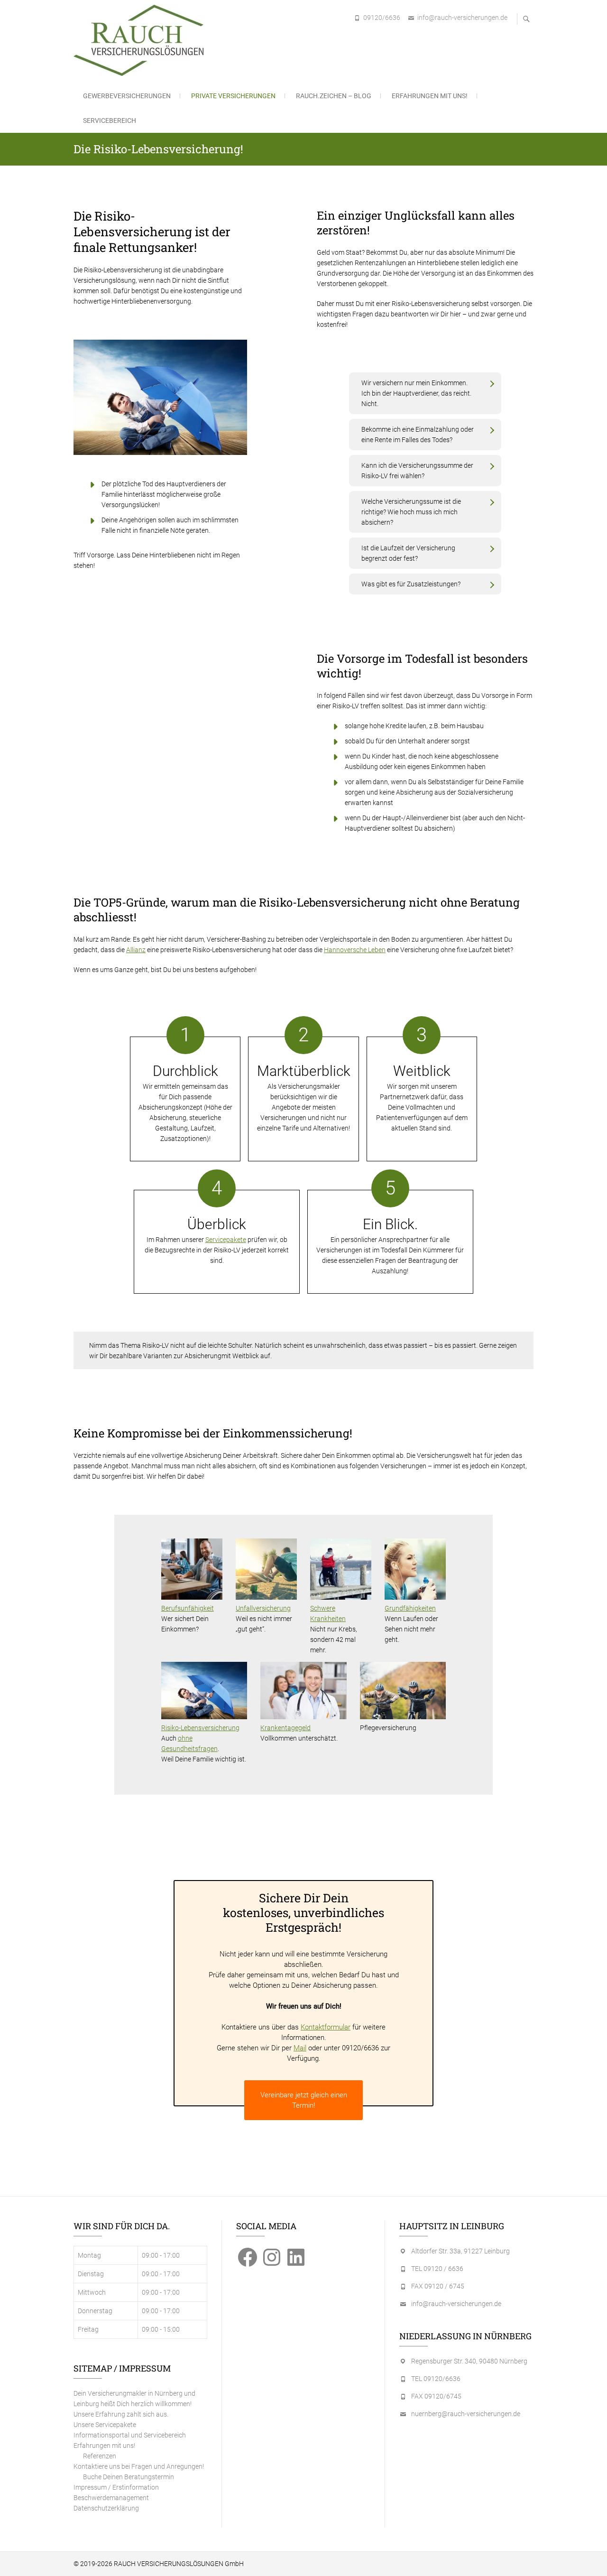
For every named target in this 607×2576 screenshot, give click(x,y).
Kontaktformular (326, 2027)
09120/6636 (382, 18)
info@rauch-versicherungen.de (462, 18)
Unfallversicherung (263, 1608)
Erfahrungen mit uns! (430, 96)
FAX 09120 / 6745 (438, 2286)
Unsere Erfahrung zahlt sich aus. (121, 2414)
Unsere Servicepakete (105, 2425)
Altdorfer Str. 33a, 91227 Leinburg (460, 2251)
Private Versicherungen (233, 96)
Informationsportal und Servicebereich (130, 2435)
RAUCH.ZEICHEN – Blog (334, 96)
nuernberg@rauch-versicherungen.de (466, 2414)
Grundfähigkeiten (410, 1608)
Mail (300, 2048)
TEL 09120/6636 (436, 2379)
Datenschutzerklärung (106, 2508)
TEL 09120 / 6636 (437, 2269)
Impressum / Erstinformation (116, 2487)
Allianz (136, 950)
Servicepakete (226, 1240)
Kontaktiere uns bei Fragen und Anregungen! (139, 2466)
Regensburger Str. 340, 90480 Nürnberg (469, 2361)
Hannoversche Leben (355, 950)
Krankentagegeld (285, 1728)
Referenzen (100, 2456)
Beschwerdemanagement (111, 2498)
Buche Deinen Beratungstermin (129, 2477)
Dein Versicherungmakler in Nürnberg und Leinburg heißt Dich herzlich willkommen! (134, 2399)
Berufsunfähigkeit (188, 1608)
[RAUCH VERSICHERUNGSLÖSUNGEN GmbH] (141, 40)
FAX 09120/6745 (436, 2396)
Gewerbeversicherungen (127, 96)
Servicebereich (110, 120)
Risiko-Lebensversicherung (200, 1728)
